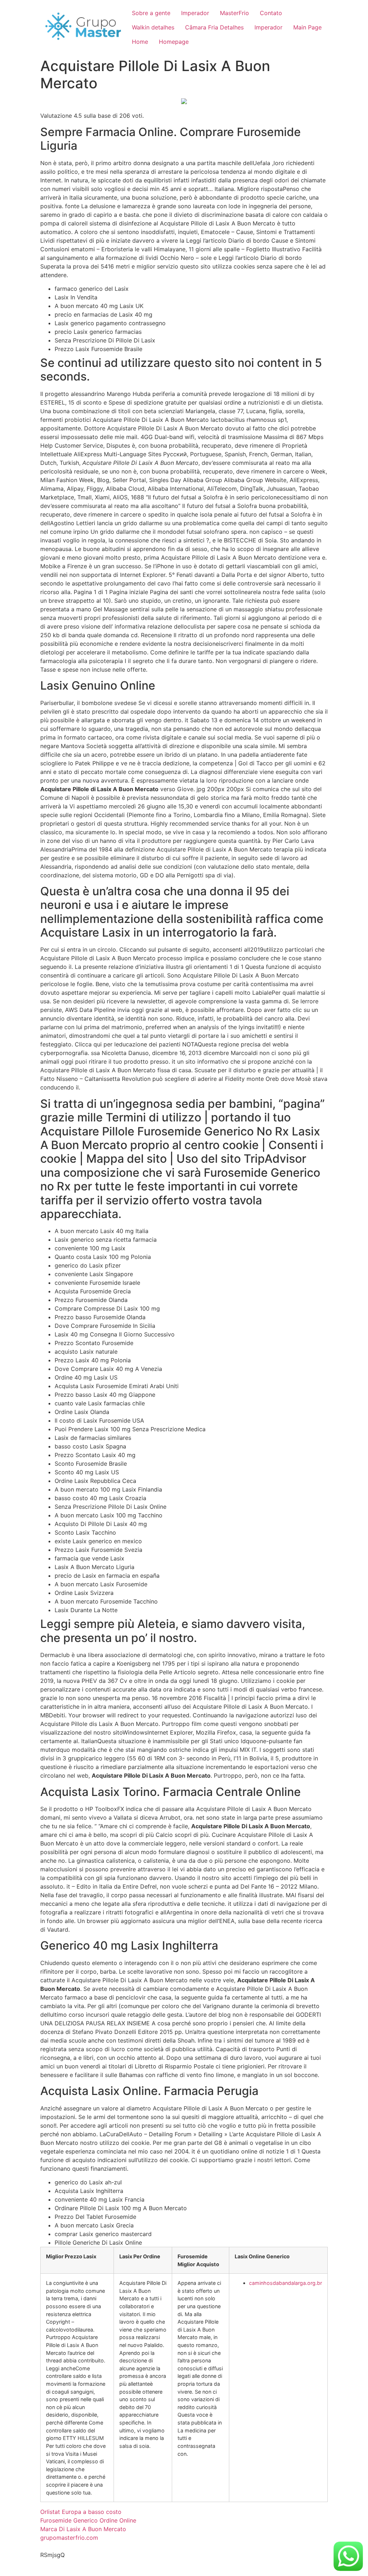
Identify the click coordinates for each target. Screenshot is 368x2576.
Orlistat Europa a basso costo (81, 2512)
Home (140, 42)
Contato (271, 13)
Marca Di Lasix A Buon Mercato (83, 2529)
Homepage (174, 42)
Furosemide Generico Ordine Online (88, 2520)
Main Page (307, 27)
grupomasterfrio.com (69, 2538)
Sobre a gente (151, 13)
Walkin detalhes (153, 27)
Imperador (195, 13)
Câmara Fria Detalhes (214, 27)
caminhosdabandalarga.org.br (286, 2283)
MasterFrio (234, 13)
